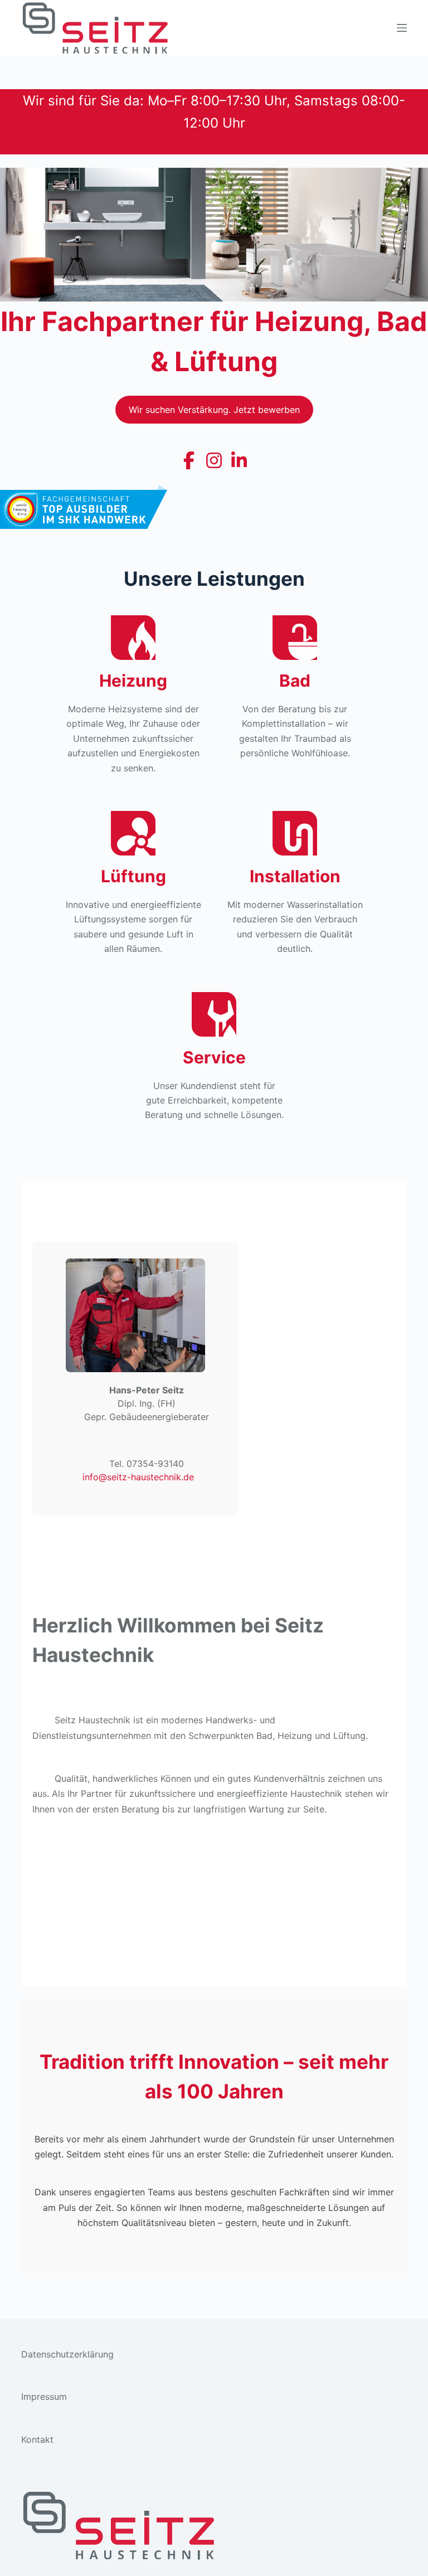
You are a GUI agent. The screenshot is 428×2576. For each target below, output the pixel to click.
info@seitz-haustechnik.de (138, 1477)
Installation (295, 876)
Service (214, 1057)
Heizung (133, 681)
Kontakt (37, 2439)
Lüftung (133, 876)
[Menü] (402, 28)
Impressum (44, 2397)
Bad (295, 681)
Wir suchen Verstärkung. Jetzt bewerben (214, 410)
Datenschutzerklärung (67, 2354)
